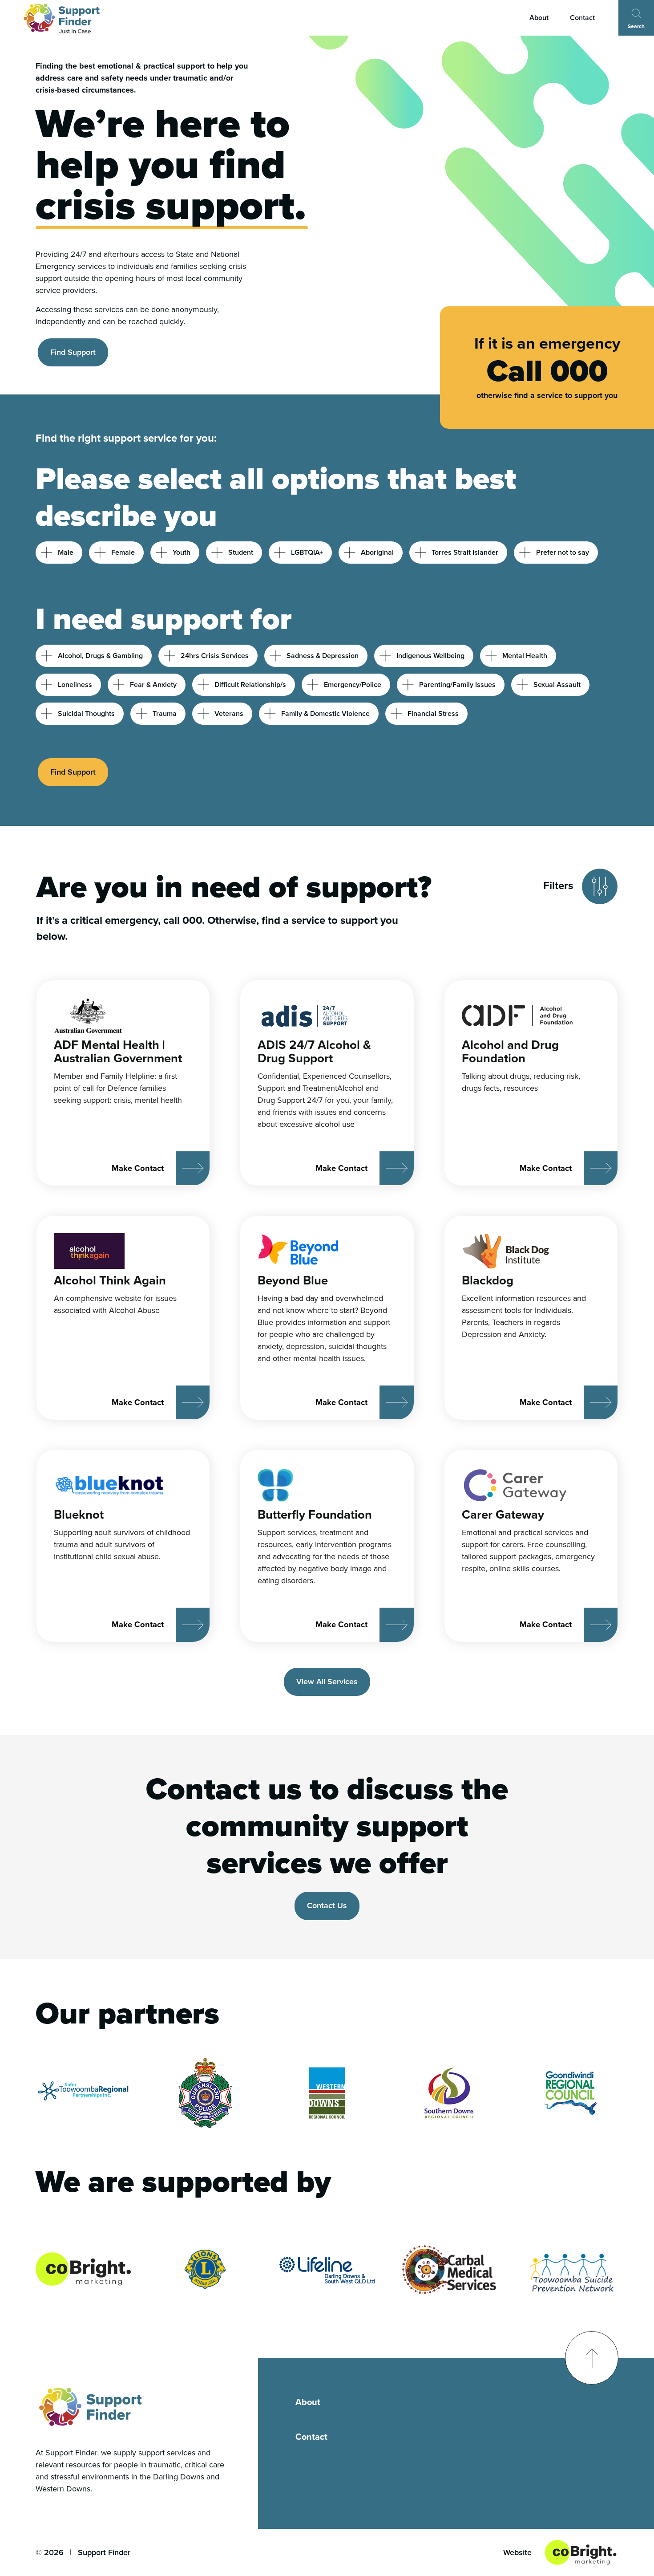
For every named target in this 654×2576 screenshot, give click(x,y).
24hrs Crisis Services (215, 656)
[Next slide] (473, 2093)
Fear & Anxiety (153, 685)
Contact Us (327, 1906)
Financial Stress (433, 713)
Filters (558, 885)
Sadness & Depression (323, 656)
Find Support (73, 352)
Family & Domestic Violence (325, 713)
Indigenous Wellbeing (430, 656)
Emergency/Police (353, 685)
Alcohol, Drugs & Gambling (100, 656)
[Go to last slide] (181, 2093)
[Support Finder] (62, 18)
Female (123, 552)
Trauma (165, 713)
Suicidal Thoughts (86, 713)
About (539, 18)
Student (241, 552)
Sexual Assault (557, 685)
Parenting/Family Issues (457, 685)
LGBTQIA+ (307, 552)
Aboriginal (377, 552)
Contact (582, 18)
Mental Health (525, 656)
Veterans (229, 713)
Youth (182, 552)
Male (66, 552)
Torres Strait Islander (465, 552)
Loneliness (75, 685)
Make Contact (138, 1168)
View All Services (327, 1682)
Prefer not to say (563, 552)
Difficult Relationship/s (250, 685)
